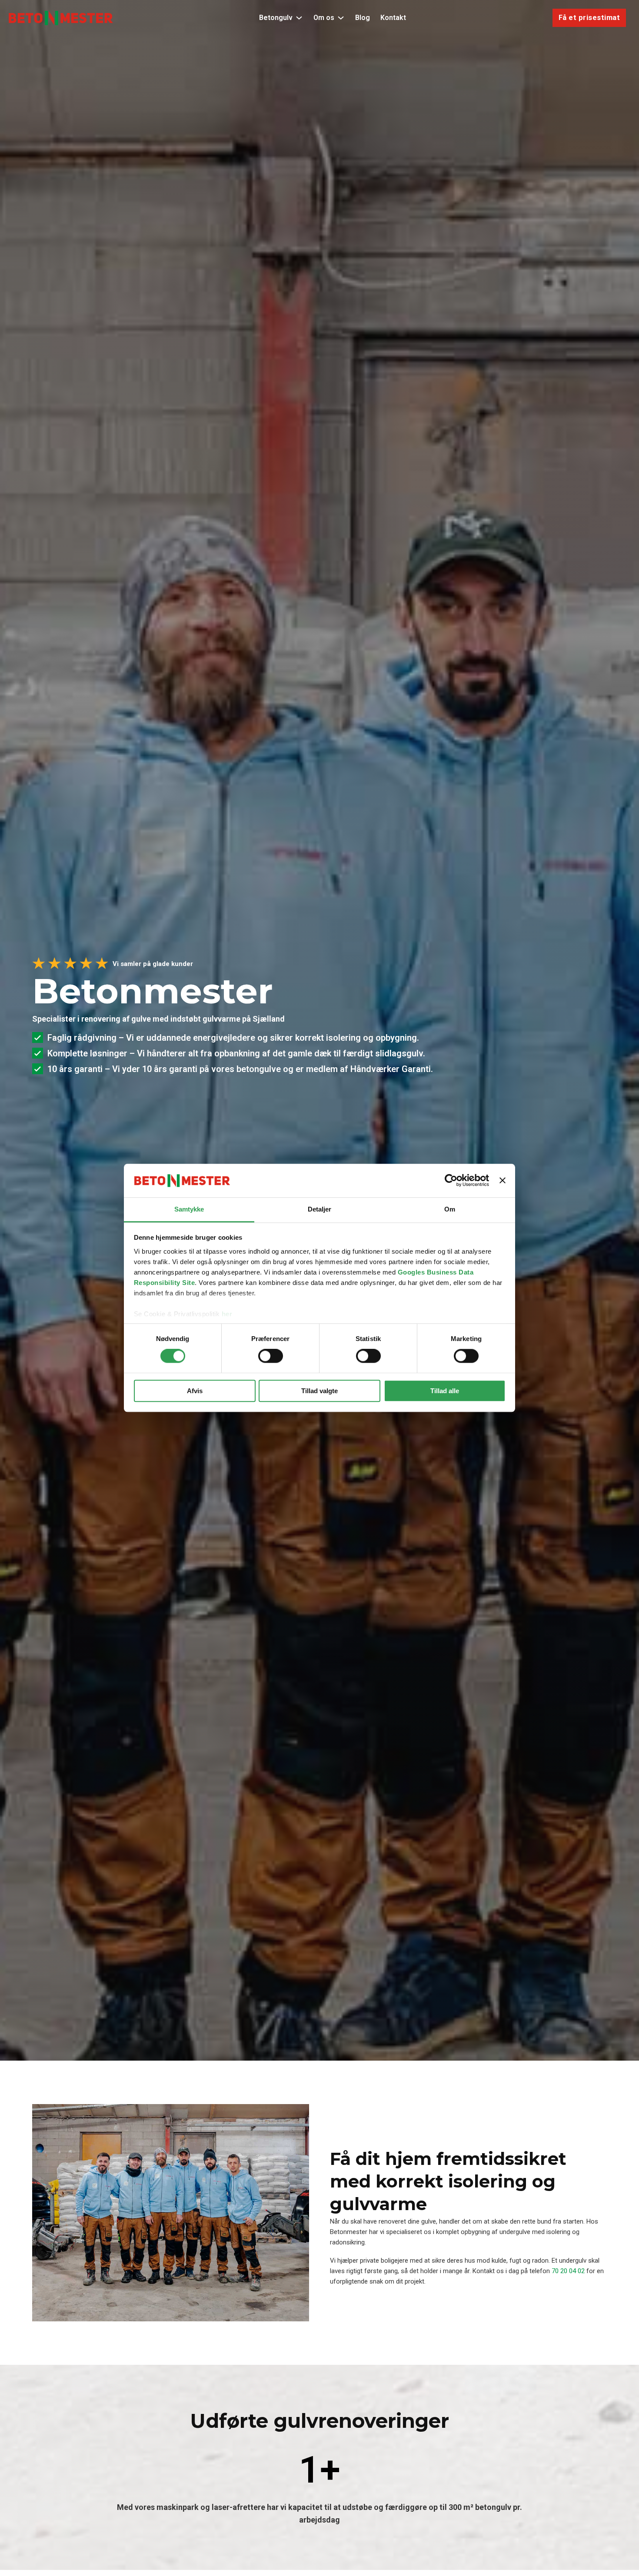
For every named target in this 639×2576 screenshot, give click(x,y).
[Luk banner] (503, 1181)
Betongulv (276, 18)
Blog (363, 18)
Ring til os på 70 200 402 (94, 1094)
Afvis (195, 1391)
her (227, 1314)
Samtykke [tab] (189, 1209)
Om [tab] (450, 1209)
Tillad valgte (319, 1391)
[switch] (271, 1356)
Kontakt (393, 18)
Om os (324, 18)
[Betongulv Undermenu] (299, 18)
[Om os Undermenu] (341, 18)
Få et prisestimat (589, 18)
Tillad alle (445, 1391)
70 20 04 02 (568, 2271)
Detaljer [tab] (320, 1209)
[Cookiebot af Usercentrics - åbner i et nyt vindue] (451, 1181)
